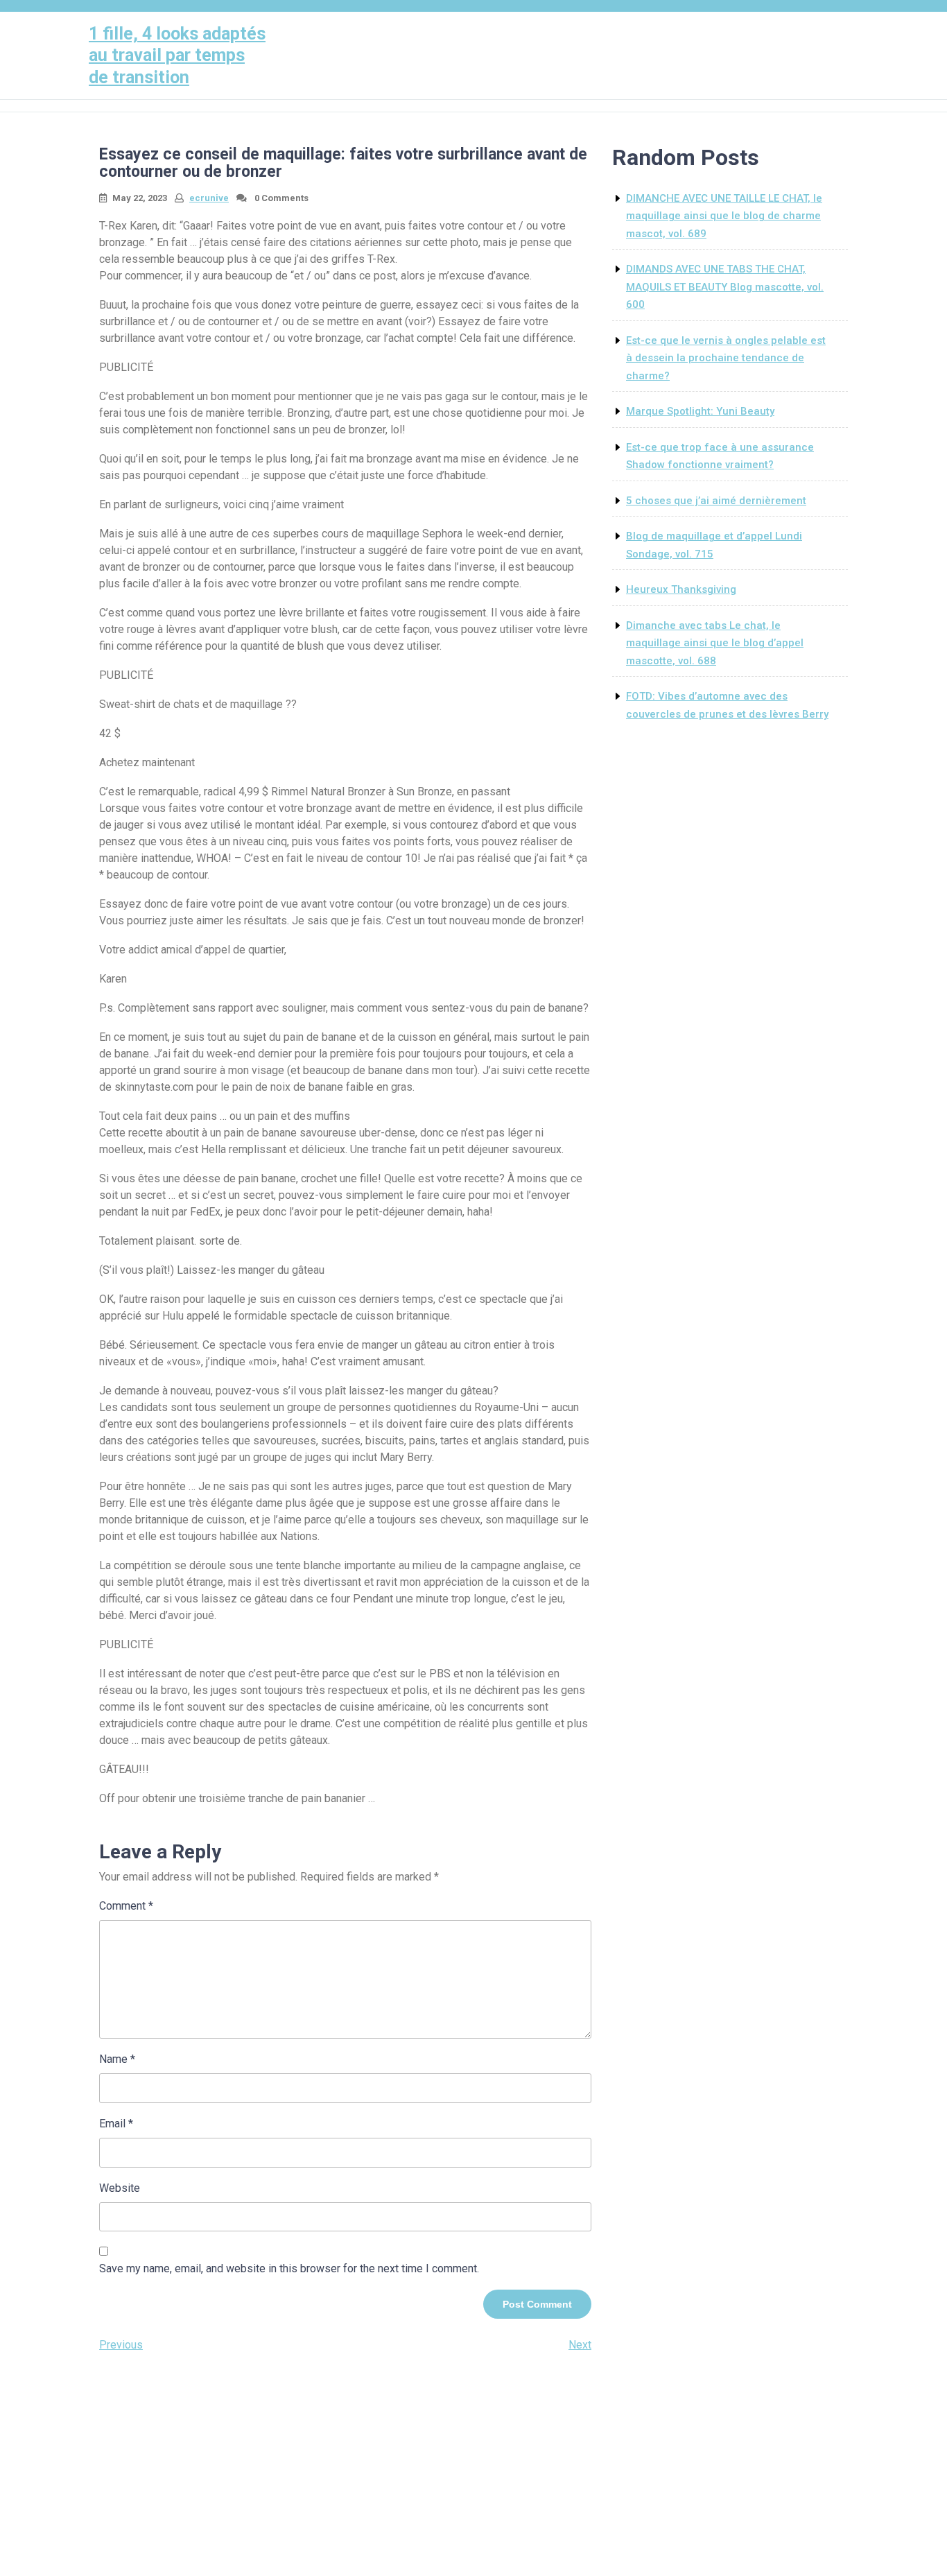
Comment (126, 1906)
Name (117, 2059)
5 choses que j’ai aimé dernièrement (716, 501)
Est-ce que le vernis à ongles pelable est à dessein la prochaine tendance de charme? (726, 358)
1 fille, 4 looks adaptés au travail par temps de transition (177, 55)
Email (116, 2124)
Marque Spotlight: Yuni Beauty (700, 411)
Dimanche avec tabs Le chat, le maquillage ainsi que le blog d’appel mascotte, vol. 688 (715, 643)
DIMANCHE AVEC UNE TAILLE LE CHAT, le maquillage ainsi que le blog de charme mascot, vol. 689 (724, 216)
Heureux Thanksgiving (681, 589)
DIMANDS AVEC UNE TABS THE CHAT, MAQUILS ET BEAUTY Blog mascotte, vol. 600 (725, 287)
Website (120, 2188)
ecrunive (209, 198)
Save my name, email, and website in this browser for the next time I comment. (289, 2268)
